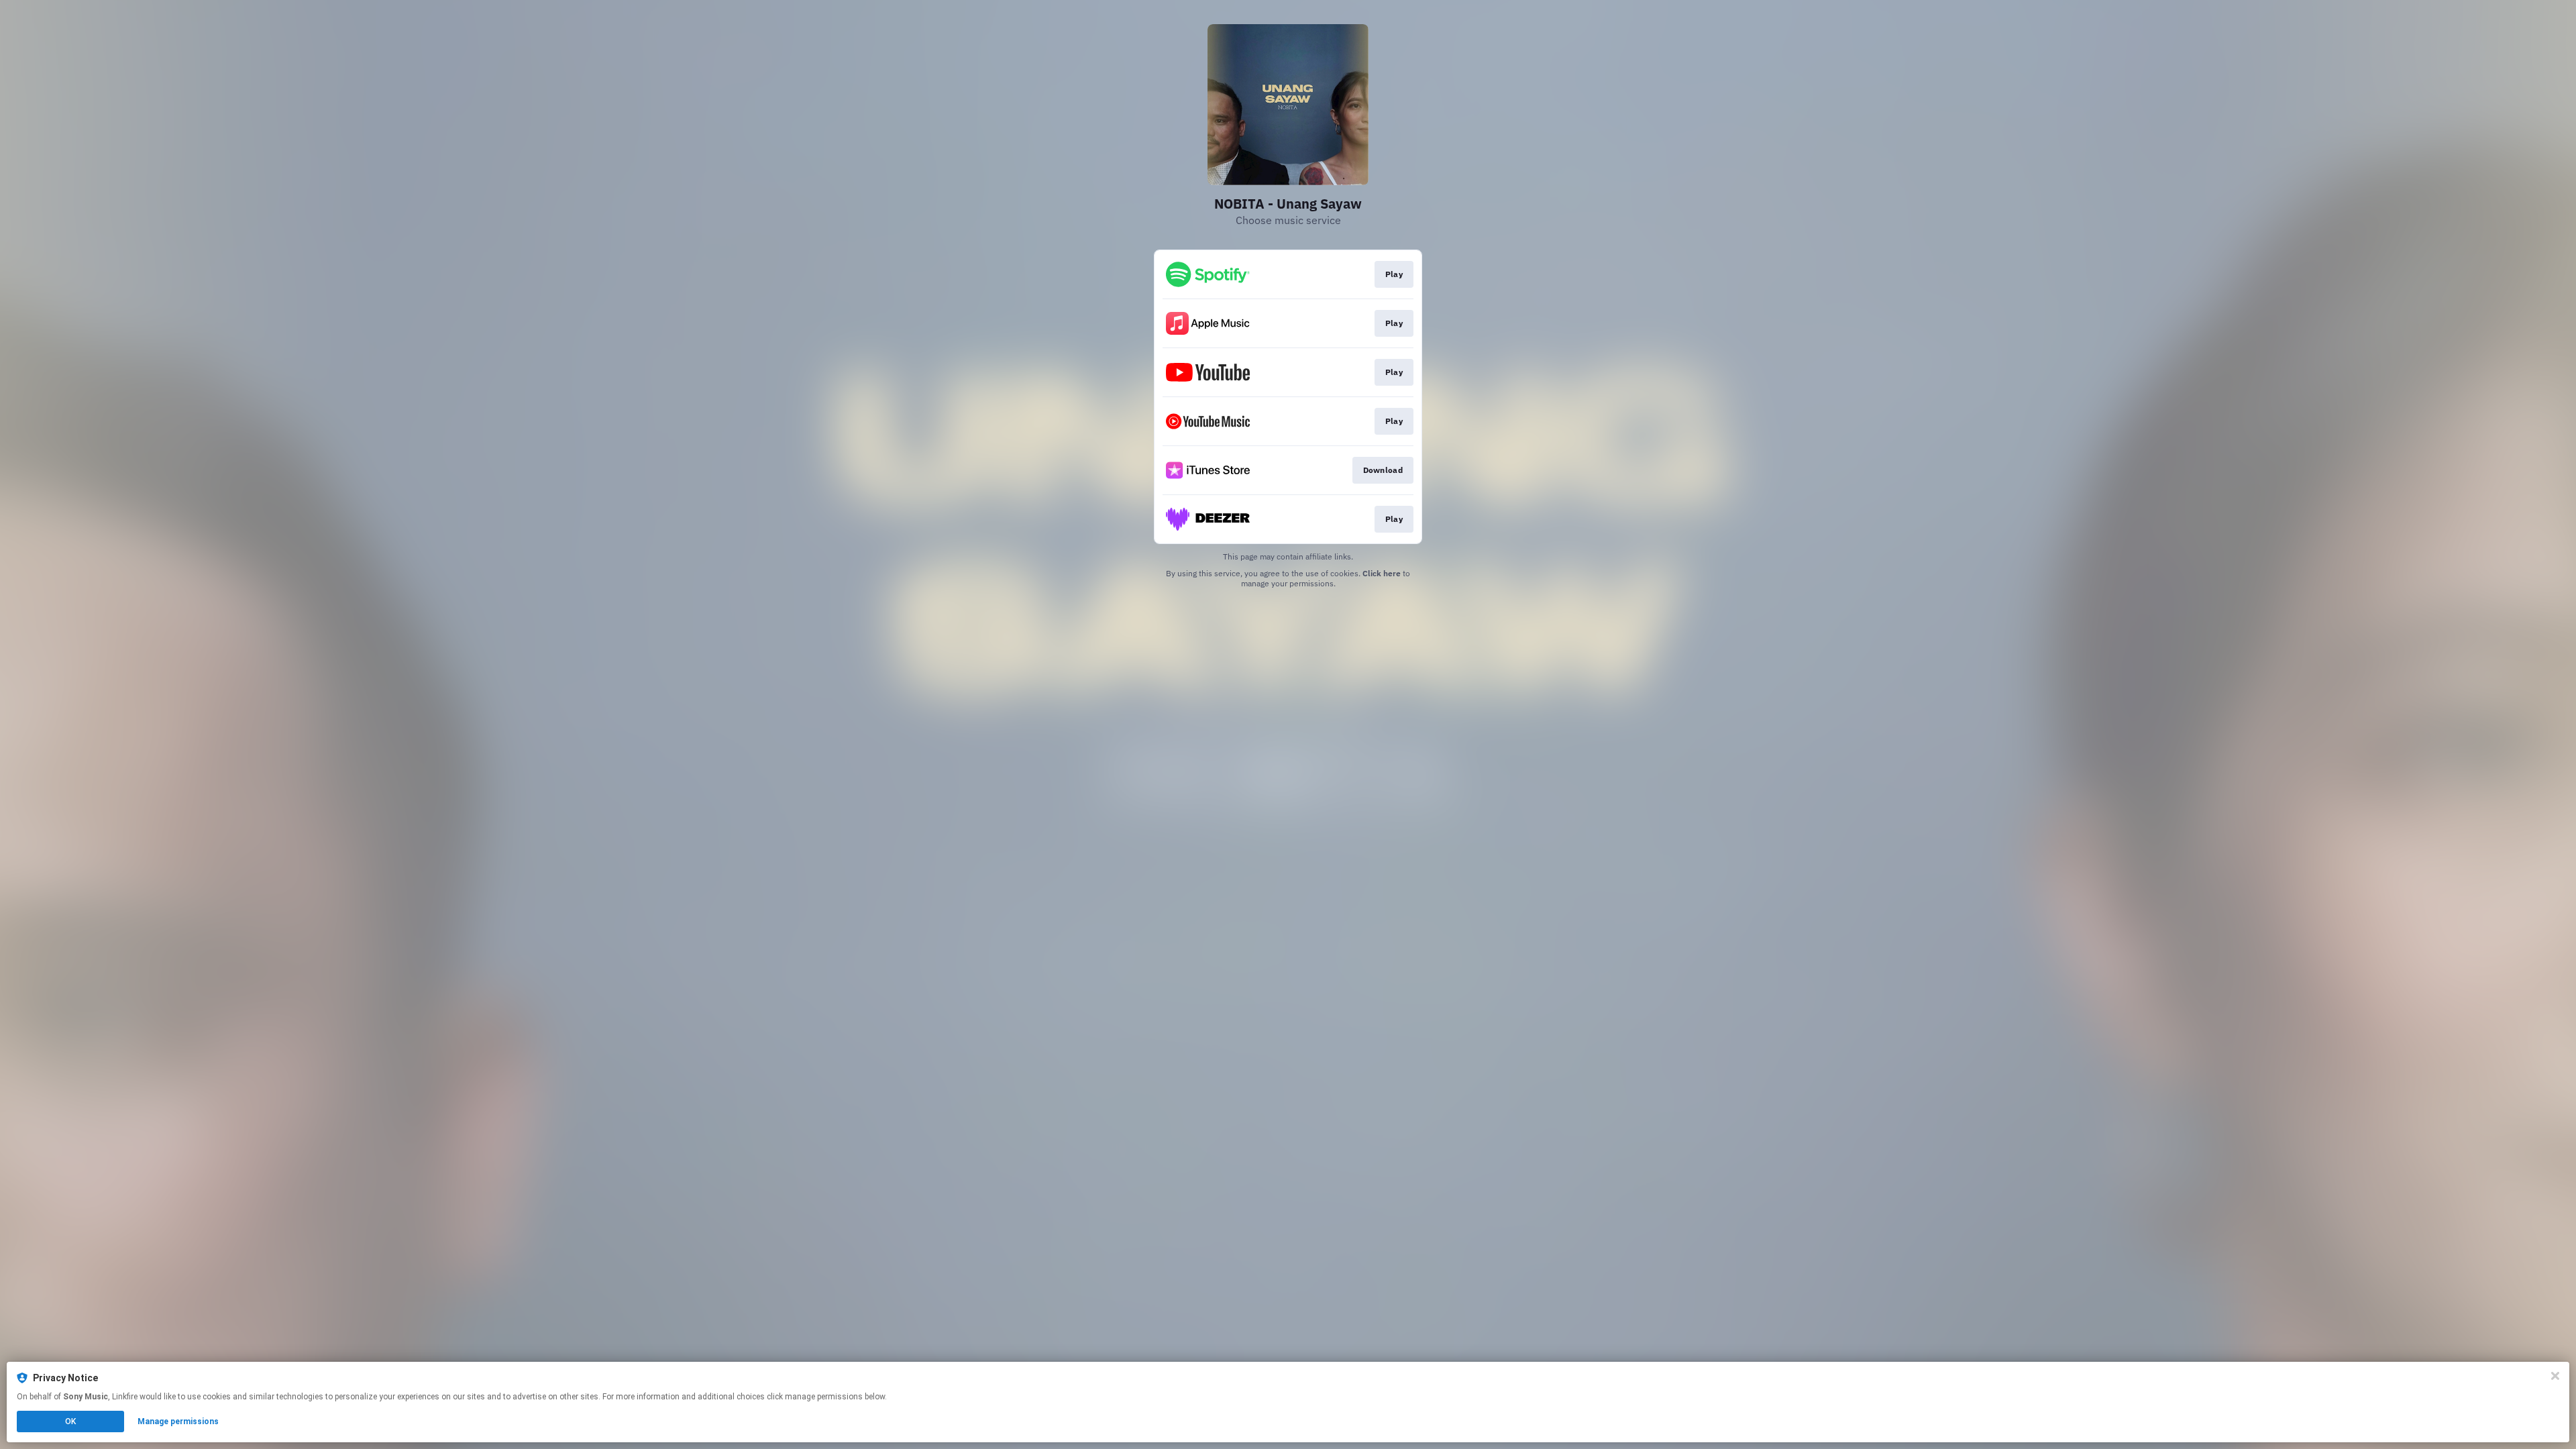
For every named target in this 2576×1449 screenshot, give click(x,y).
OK (70, 1421)
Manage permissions (178, 1421)
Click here (1382, 573)
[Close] (2555, 1376)
